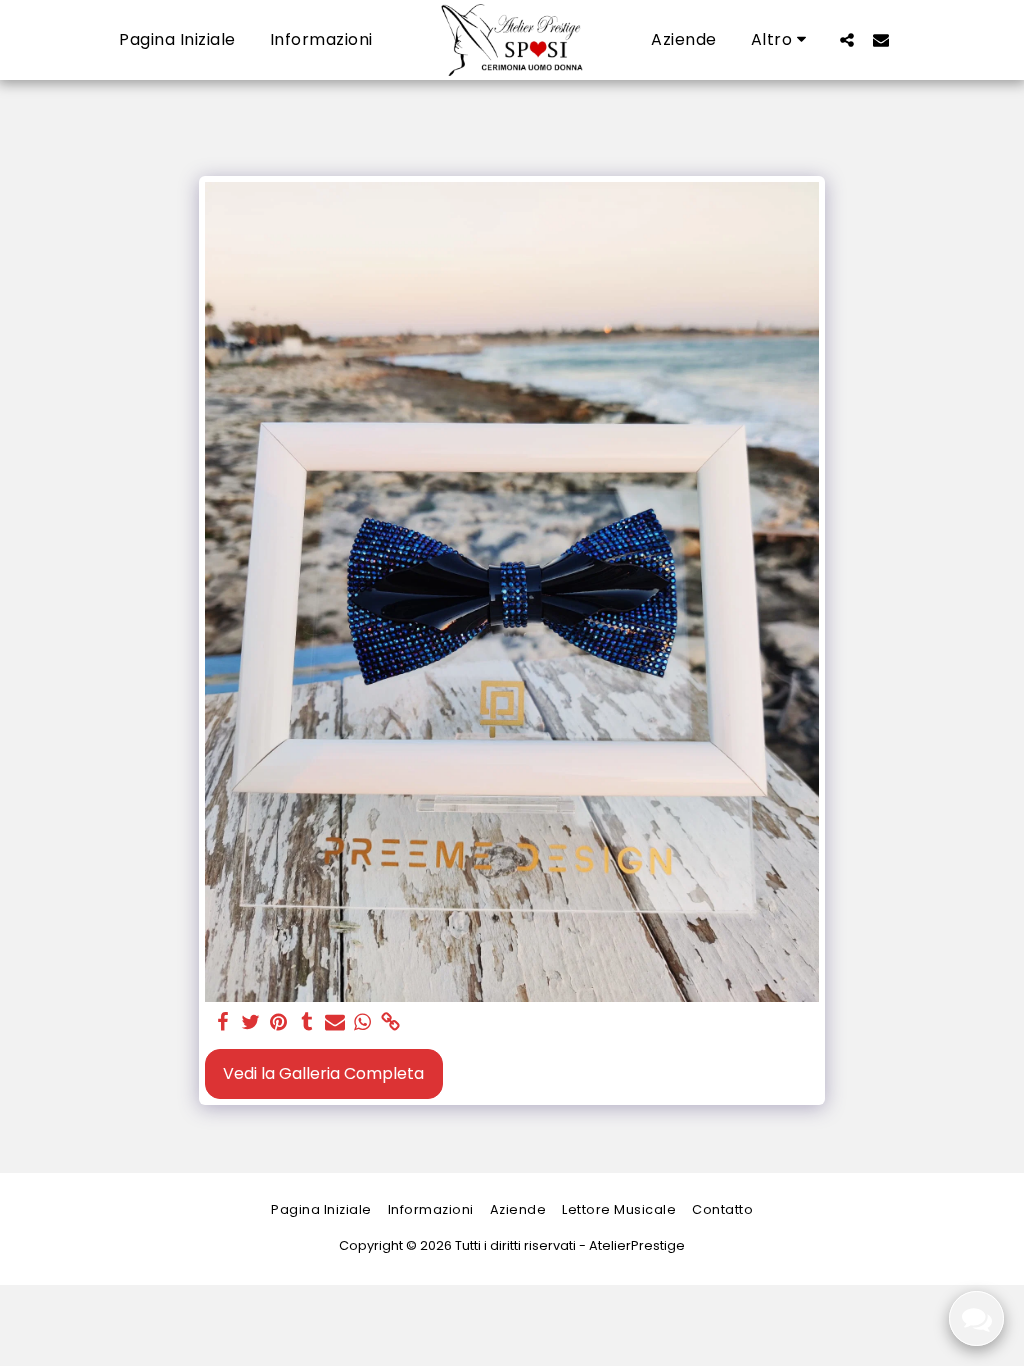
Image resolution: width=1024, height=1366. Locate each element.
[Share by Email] (335, 1023)
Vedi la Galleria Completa (323, 1073)
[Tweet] (251, 1023)
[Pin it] (279, 1023)
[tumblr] (307, 1023)
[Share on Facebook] (223, 1023)
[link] (391, 1023)
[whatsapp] (363, 1023)
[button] (847, 39)
